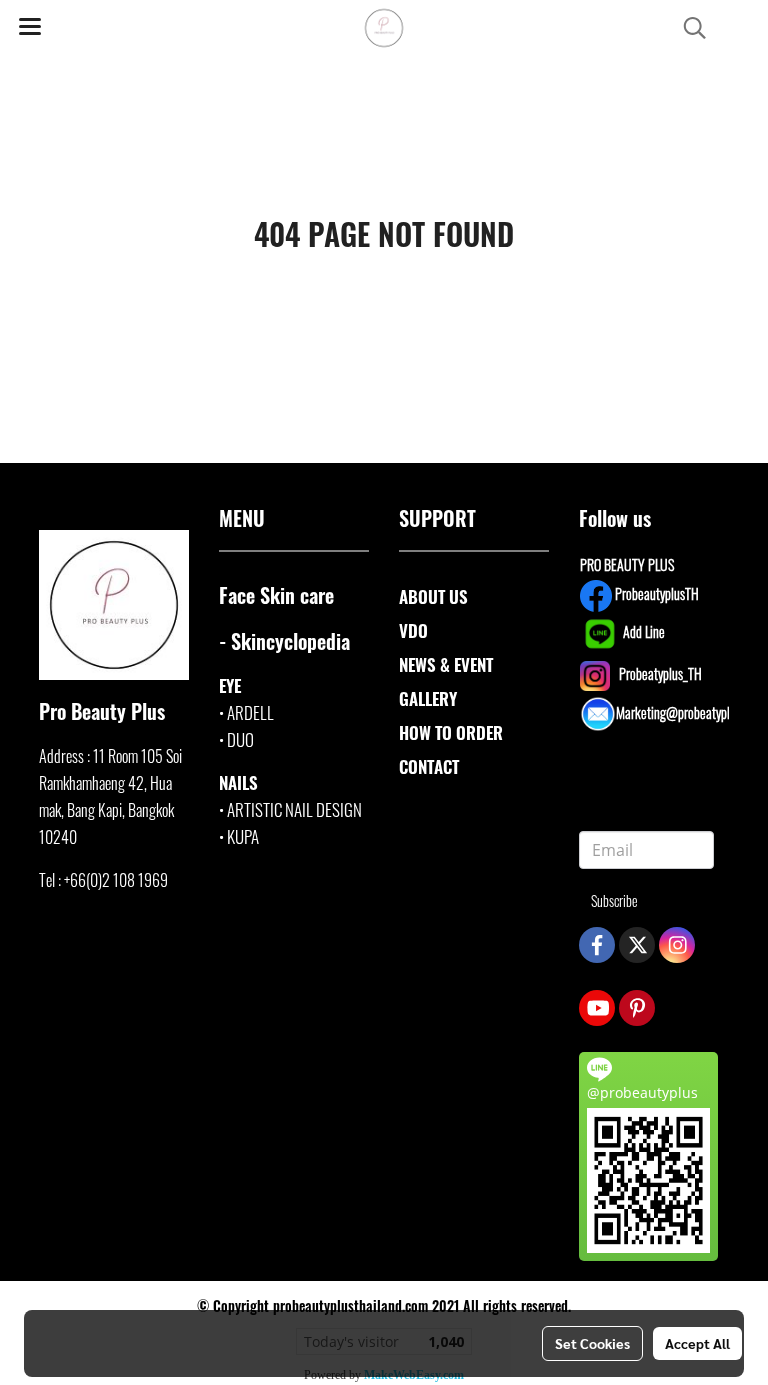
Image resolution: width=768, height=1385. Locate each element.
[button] (688, 28)
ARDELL (250, 712)
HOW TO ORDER (451, 732)
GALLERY (428, 698)
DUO (240, 739)
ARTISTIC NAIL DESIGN (294, 809)
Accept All (697, 1343)
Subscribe (614, 900)
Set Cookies (592, 1343)
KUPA (243, 836)
